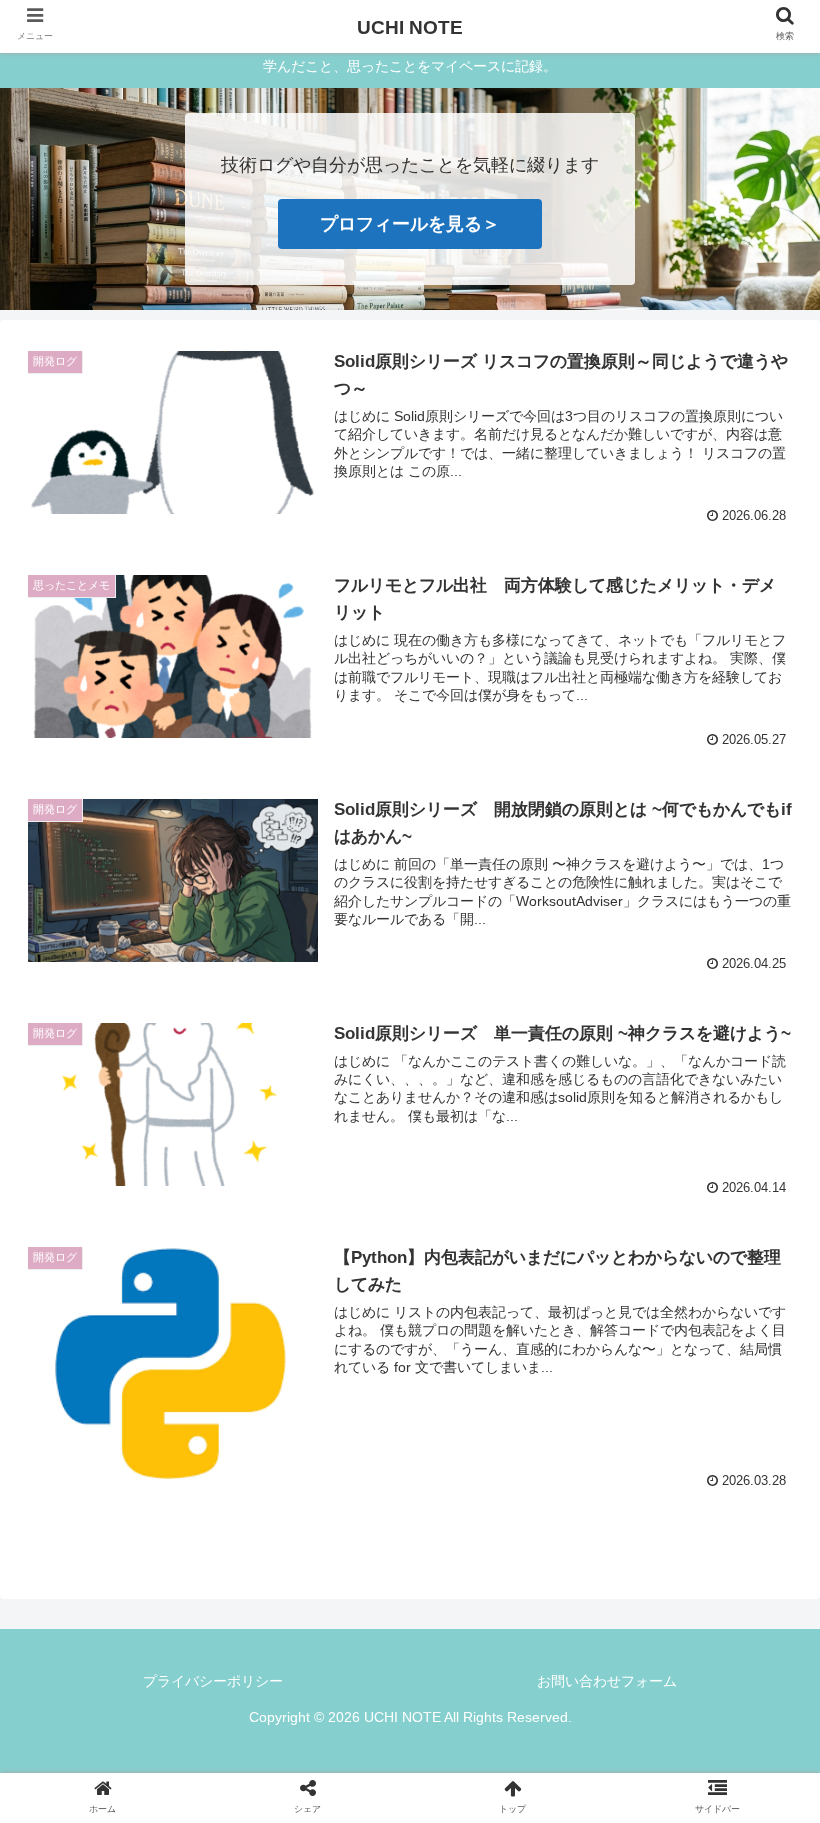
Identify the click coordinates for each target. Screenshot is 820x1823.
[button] (758, 1678)
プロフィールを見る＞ (410, 224)
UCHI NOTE (410, 27)
